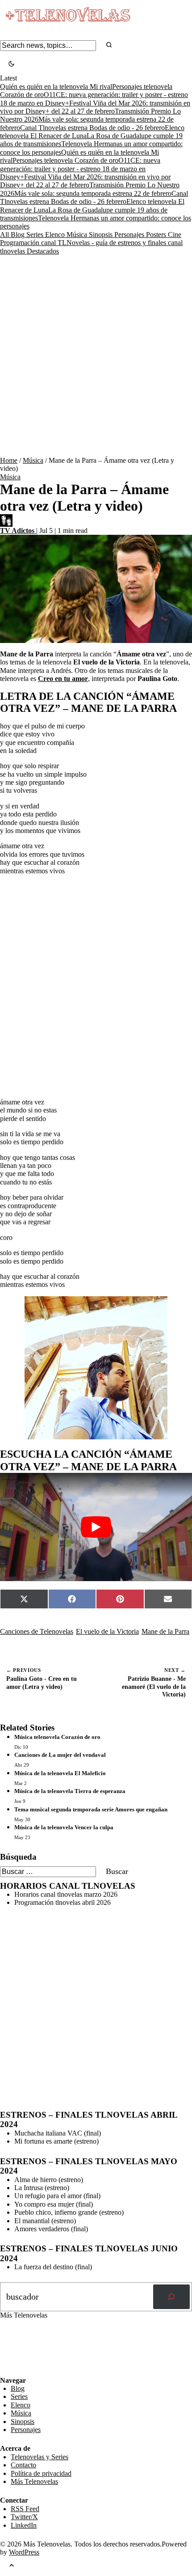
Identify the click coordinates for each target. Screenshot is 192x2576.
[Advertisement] (96, 356)
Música (78, 235)
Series (36, 235)
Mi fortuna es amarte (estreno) (56, 2141)
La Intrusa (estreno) (42, 2188)
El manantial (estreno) (45, 2221)
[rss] (7, 2370)
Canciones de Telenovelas (37, 1631)
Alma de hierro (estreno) (49, 2180)
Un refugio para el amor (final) (57, 2196)
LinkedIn (24, 2525)
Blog (19, 235)
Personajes (130, 235)
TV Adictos (18, 531)
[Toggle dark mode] (11, 65)
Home (9, 460)
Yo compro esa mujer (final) (54, 2204)
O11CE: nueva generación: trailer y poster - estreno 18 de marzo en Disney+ (80, 169)
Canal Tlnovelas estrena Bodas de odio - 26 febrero (92, 128)
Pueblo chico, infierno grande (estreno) (69, 2212)
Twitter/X (24, 2517)
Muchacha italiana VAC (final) (58, 2133)
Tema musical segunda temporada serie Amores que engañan (91, 1809)
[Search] (109, 45)
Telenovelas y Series (40, 2457)
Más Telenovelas (34, 2481)
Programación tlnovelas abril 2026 (63, 1902)
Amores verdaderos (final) (51, 2229)
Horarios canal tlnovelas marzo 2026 (66, 1894)
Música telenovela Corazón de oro (57, 1737)
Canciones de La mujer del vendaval (60, 1755)
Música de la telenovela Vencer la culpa (64, 1827)
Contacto (23, 2465)
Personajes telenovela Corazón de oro (65, 160)
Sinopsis (102, 235)
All (5, 235)
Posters (157, 235)
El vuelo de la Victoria (107, 1631)
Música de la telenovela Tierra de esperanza (70, 1791)
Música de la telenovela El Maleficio (60, 1773)
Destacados (43, 251)
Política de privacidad (41, 2473)
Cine (175, 235)
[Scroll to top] (12, 2566)
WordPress (24, 2552)
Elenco (56, 235)
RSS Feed (19, 2352)
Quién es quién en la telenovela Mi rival (56, 87)
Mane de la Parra (165, 1631)
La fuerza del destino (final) (53, 2267)
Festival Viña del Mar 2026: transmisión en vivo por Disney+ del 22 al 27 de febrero (95, 107)
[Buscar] (171, 2297)
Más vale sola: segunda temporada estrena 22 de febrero (93, 193)
